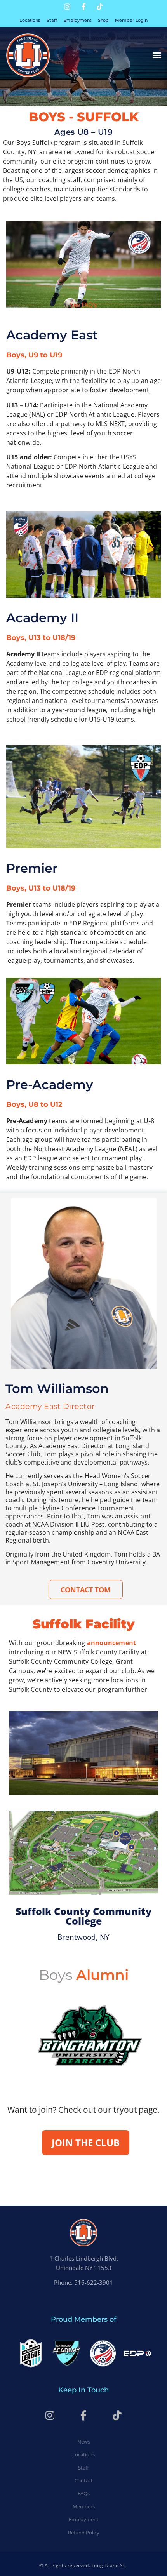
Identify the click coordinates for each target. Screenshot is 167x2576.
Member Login (131, 20)
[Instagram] (67, 7)
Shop (104, 20)
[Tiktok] (100, 7)
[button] (157, 55)
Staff (52, 20)
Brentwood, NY (83, 1937)
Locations (30, 20)
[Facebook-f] (83, 7)
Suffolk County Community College (83, 1916)
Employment (77, 20)
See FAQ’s (83, 305)
